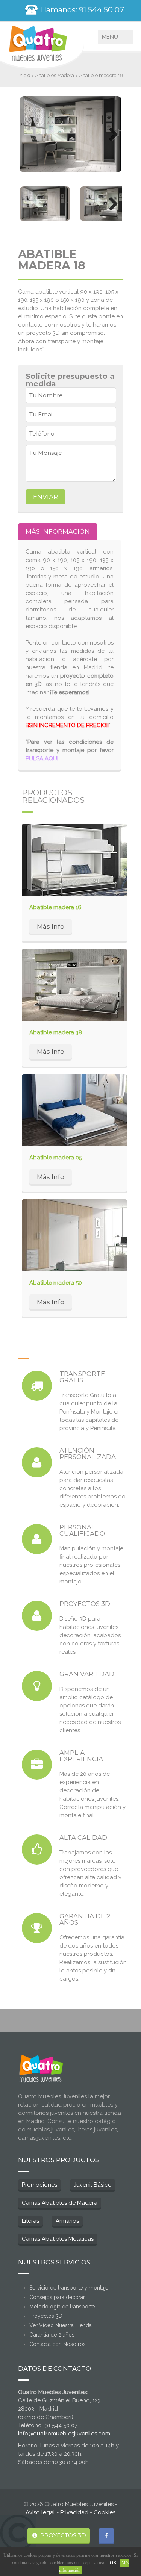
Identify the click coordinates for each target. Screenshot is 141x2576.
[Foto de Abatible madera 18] (71, 134)
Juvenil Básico (93, 2185)
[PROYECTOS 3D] (37, 1616)
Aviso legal (40, 2512)
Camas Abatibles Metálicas (58, 2239)
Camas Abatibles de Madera (60, 2203)
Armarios (67, 2221)
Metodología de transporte (62, 2307)
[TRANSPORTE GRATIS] (37, 1386)
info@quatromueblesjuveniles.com (64, 2434)
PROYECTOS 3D (62, 2535)
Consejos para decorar (57, 2297)
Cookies (105, 2512)
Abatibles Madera (55, 75)
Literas (30, 2221)
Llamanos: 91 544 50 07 (81, 10)
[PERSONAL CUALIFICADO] (37, 1539)
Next (111, 134)
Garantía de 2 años (52, 2335)
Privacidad (74, 2512)
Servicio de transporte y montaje (69, 2288)
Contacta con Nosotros (58, 2344)
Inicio (24, 75)
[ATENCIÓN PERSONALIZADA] (37, 1462)
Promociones (39, 2185)
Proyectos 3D (46, 2316)
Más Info (51, 926)
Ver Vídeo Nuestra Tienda (61, 2325)
